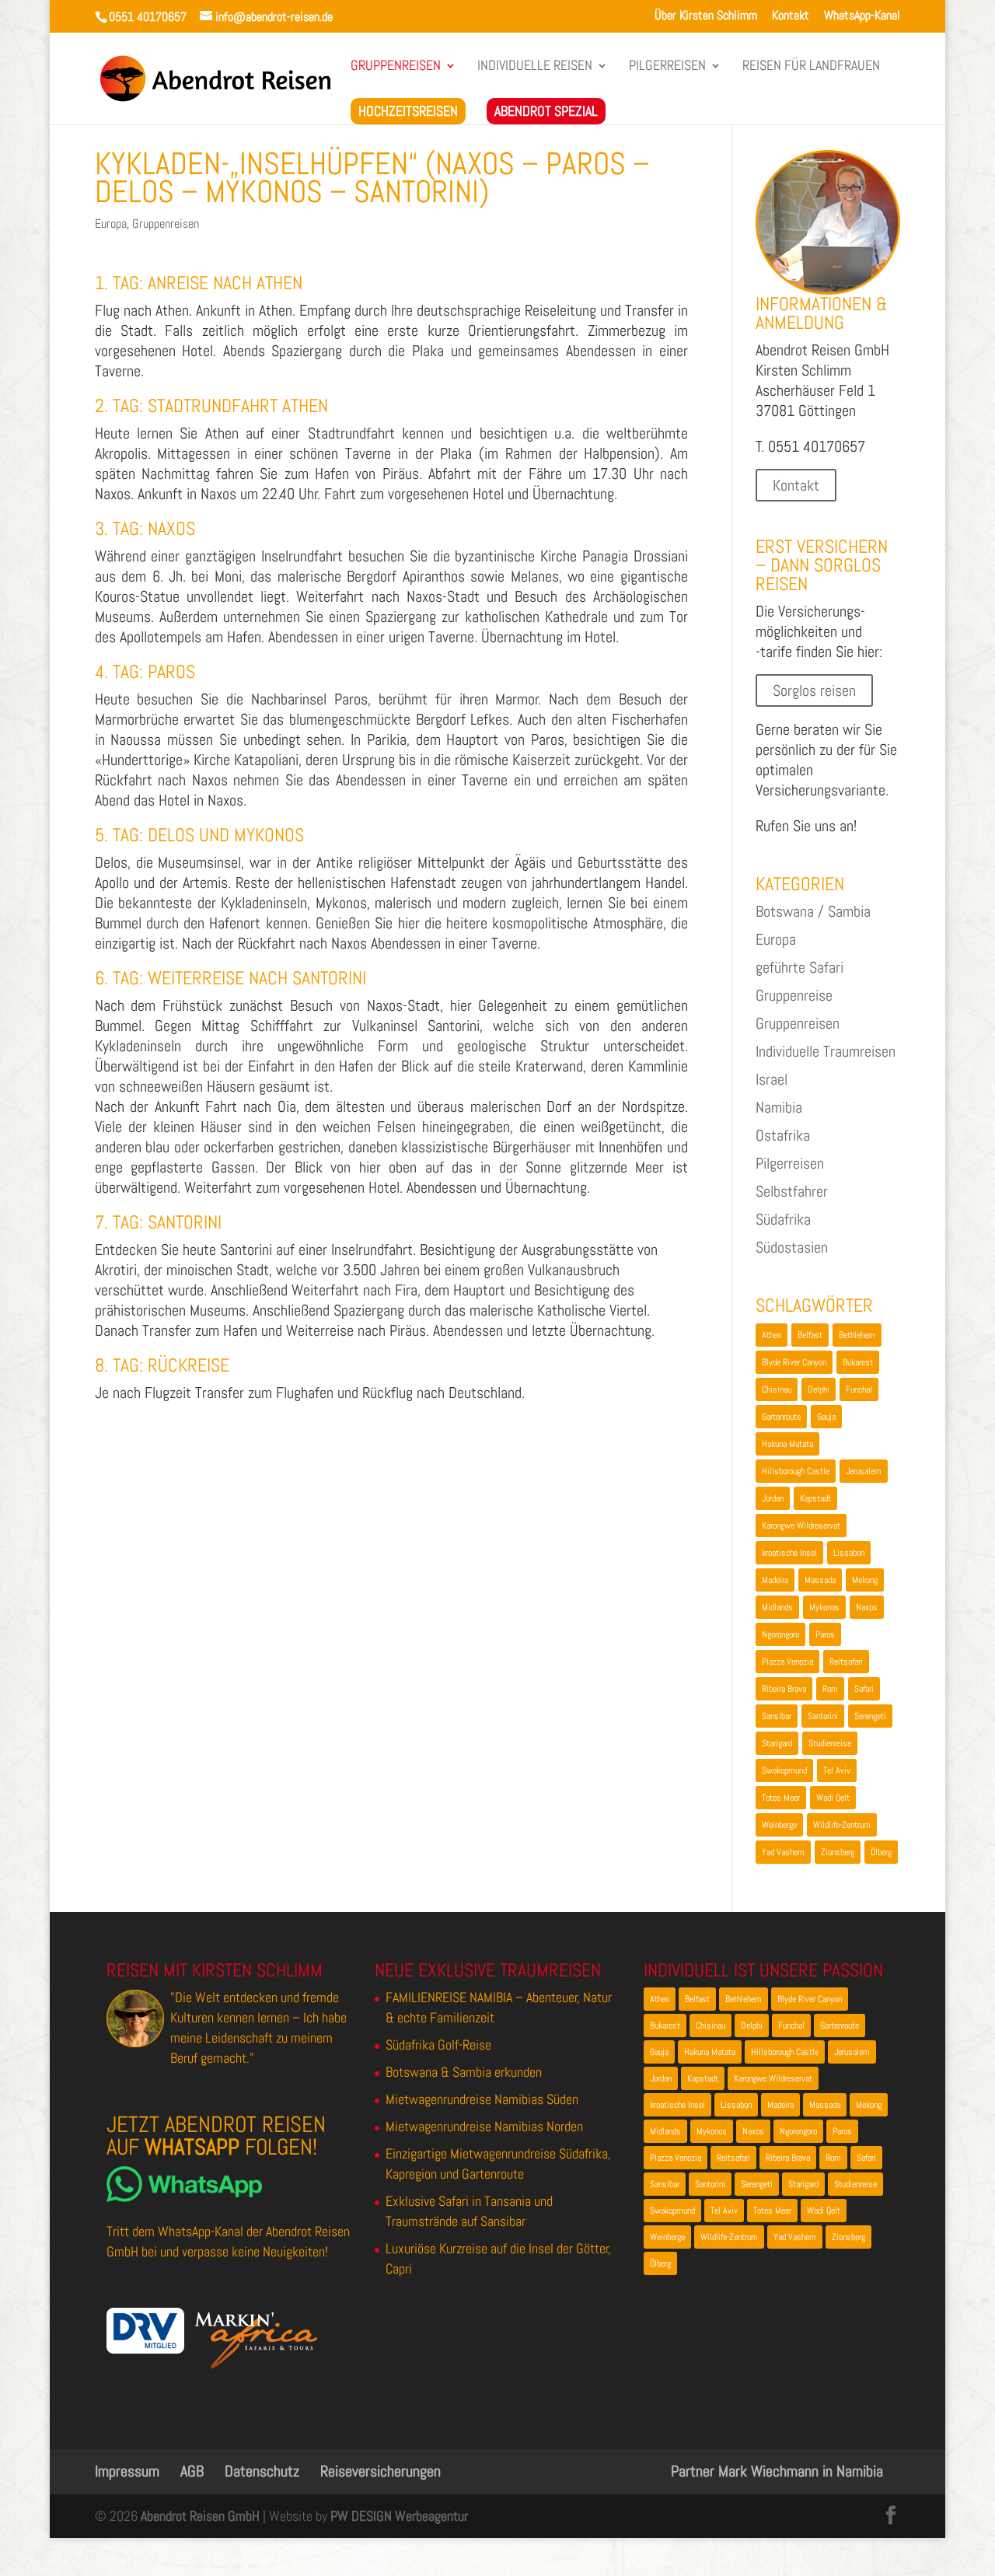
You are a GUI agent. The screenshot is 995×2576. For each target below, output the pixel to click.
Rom (830, 1689)
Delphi (819, 1389)
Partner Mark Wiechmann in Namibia (777, 2471)
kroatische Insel (789, 1553)
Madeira (775, 1580)
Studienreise (830, 1743)
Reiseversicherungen (381, 2471)
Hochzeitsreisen (408, 111)
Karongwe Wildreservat (801, 1526)
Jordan (773, 1498)
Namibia (779, 1107)
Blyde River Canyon (794, 1362)
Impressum (127, 2471)
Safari (864, 1689)
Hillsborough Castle (796, 1471)
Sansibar (777, 1716)
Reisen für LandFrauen (811, 67)
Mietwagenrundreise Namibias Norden (484, 2126)
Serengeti (870, 1716)
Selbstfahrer (792, 1191)
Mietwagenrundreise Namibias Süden (482, 2099)
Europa (111, 224)
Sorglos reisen (814, 690)
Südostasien (792, 1247)
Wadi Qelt (833, 1798)
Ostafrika (783, 1135)
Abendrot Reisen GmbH (200, 2516)
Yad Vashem (783, 1852)
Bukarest (858, 1362)
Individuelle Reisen (535, 67)
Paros (825, 1634)
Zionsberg (838, 1852)
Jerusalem (864, 1471)
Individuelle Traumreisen (826, 1051)
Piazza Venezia (787, 1662)
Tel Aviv (837, 1770)
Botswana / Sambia (813, 911)
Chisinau (777, 1389)
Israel (772, 1079)
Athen (772, 1335)
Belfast (810, 1335)
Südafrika (783, 1219)
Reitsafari (846, 1662)
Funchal (859, 1389)
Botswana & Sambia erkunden (464, 2072)
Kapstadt (815, 1498)
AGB (192, 2471)
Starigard (777, 1743)
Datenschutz (262, 2471)
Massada (820, 1580)
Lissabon (849, 1553)
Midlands (777, 1607)
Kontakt (791, 16)
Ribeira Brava (784, 1689)
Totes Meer (781, 1798)
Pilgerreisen (667, 67)
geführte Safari (799, 967)
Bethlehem (857, 1335)
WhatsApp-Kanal (862, 16)
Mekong (865, 1580)
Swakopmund (784, 1770)
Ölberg (881, 1852)
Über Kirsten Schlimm (706, 16)
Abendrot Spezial (546, 111)
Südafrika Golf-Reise (438, 2045)
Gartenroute (781, 1417)
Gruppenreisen (396, 67)
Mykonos (824, 1607)
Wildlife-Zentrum (842, 1825)
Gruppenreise (794, 995)
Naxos (867, 1607)
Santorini (823, 1716)
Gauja (826, 1417)
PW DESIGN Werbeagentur (399, 2516)
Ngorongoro (780, 1634)
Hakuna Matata (787, 1444)
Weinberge (779, 1825)
